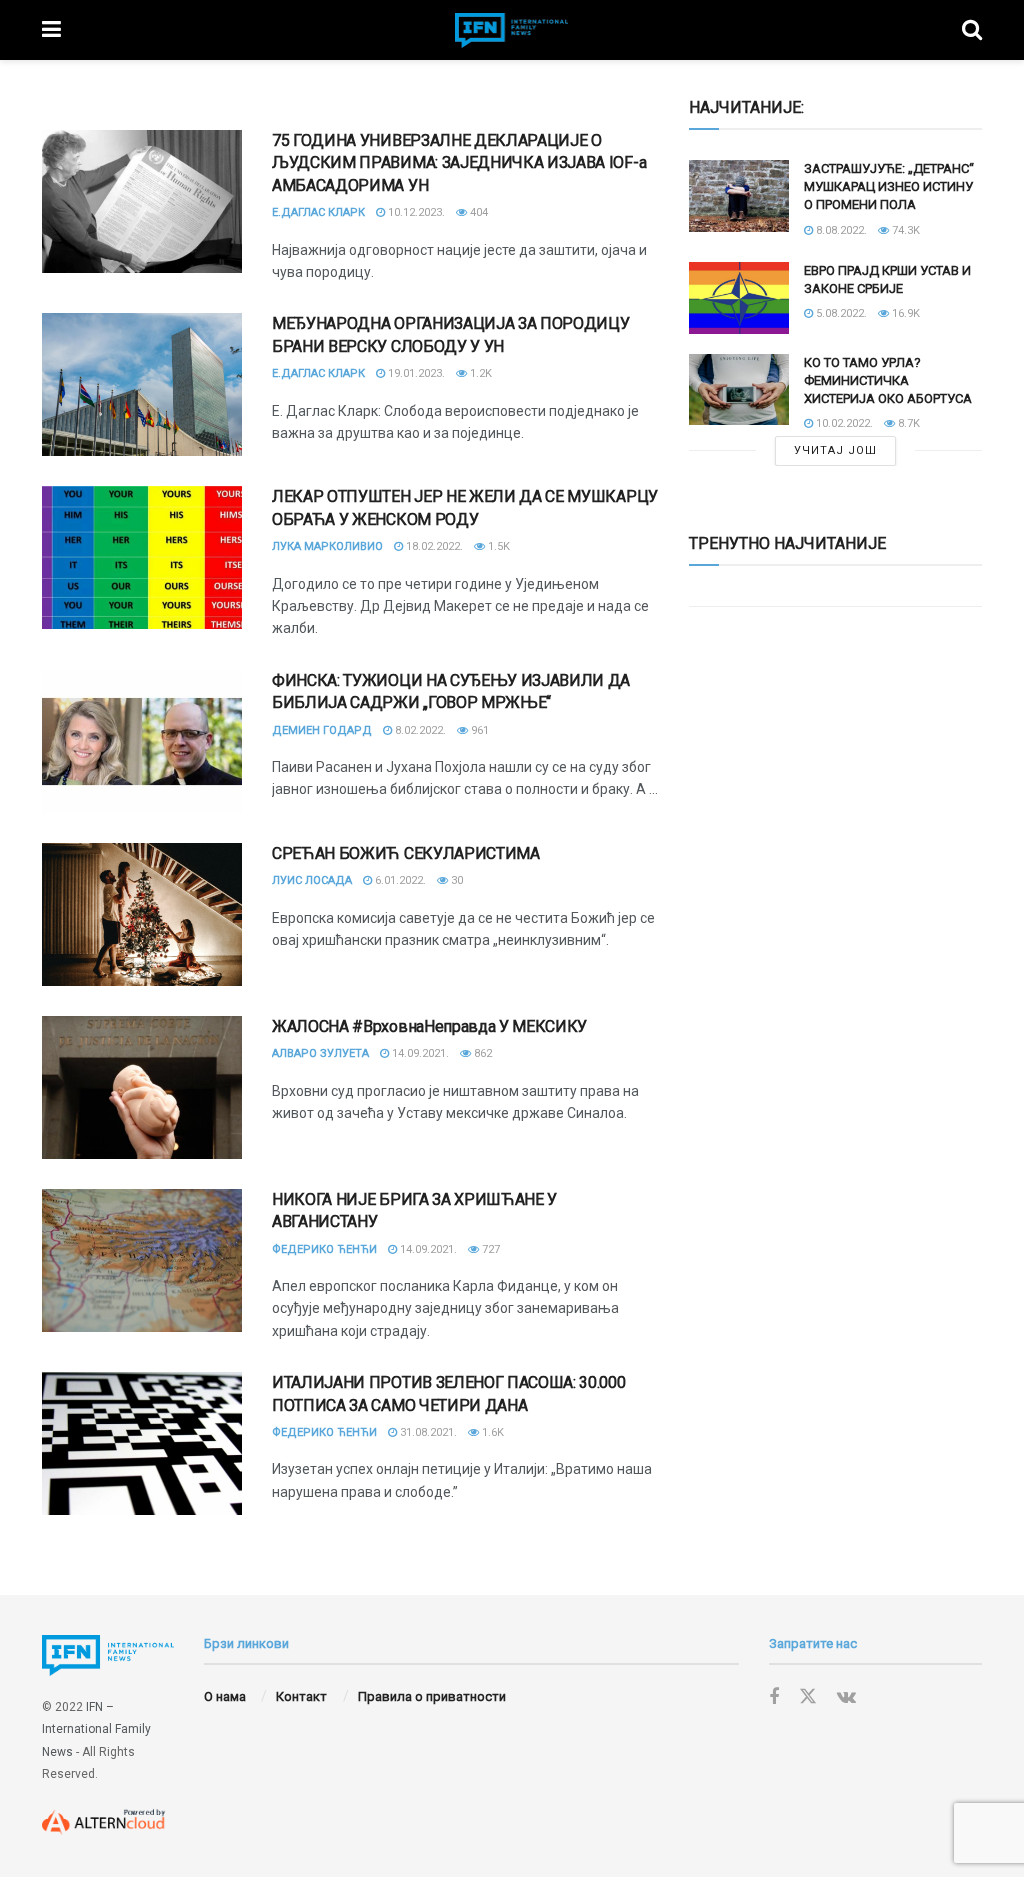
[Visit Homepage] (512, 30)
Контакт (301, 1696)
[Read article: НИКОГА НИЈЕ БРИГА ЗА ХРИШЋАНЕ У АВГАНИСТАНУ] (142, 1260)
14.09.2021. (419, 1053)
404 (477, 212)
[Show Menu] (51, 30)
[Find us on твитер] (808, 1697)
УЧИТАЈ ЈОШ (835, 450)
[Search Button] (972, 30)
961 (478, 730)
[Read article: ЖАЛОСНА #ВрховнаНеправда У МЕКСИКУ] (142, 1087)
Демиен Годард (322, 730)
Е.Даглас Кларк (318, 212)
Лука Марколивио (327, 546)
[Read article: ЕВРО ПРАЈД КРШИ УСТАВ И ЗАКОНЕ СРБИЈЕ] (739, 298)
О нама (225, 1696)
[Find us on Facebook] (774, 1697)
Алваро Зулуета (320, 1053)
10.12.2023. (415, 212)
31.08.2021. (427, 1432)
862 (481, 1053)
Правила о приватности (432, 1696)
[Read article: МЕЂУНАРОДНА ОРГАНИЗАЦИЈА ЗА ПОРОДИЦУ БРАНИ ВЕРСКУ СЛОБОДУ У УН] (142, 384)
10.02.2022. (843, 423)
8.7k (907, 423)
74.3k (904, 230)
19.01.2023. (415, 373)
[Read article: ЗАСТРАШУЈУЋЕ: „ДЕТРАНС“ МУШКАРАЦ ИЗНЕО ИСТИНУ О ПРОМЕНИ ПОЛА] (739, 196)
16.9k (904, 313)
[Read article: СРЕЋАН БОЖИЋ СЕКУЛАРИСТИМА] (142, 914)
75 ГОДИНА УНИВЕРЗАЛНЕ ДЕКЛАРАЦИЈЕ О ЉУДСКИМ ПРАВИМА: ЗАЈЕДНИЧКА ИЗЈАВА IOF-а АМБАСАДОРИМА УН (459, 163)
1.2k (479, 373)
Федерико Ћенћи (324, 1249)
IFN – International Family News (96, 1729)
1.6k (491, 1432)
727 (489, 1249)
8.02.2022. (419, 730)
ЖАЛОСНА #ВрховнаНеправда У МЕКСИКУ (429, 1026)
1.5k (497, 546)
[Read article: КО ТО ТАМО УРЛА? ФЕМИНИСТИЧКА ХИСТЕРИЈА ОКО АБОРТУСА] (739, 390)
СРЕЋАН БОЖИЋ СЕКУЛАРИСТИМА (406, 853)
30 (455, 880)
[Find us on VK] (846, 1697)
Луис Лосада (312, 880)
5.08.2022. (840, 313)
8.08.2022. (840, 230)
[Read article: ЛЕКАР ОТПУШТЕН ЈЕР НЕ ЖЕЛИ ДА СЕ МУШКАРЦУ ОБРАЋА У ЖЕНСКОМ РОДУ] (142, 557)
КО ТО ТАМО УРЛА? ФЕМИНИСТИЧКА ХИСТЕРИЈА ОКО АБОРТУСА (888, 380)
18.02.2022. (433, 546)
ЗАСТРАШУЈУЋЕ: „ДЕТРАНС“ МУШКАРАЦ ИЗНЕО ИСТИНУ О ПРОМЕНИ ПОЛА (889, 186)
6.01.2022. (399, 880)
